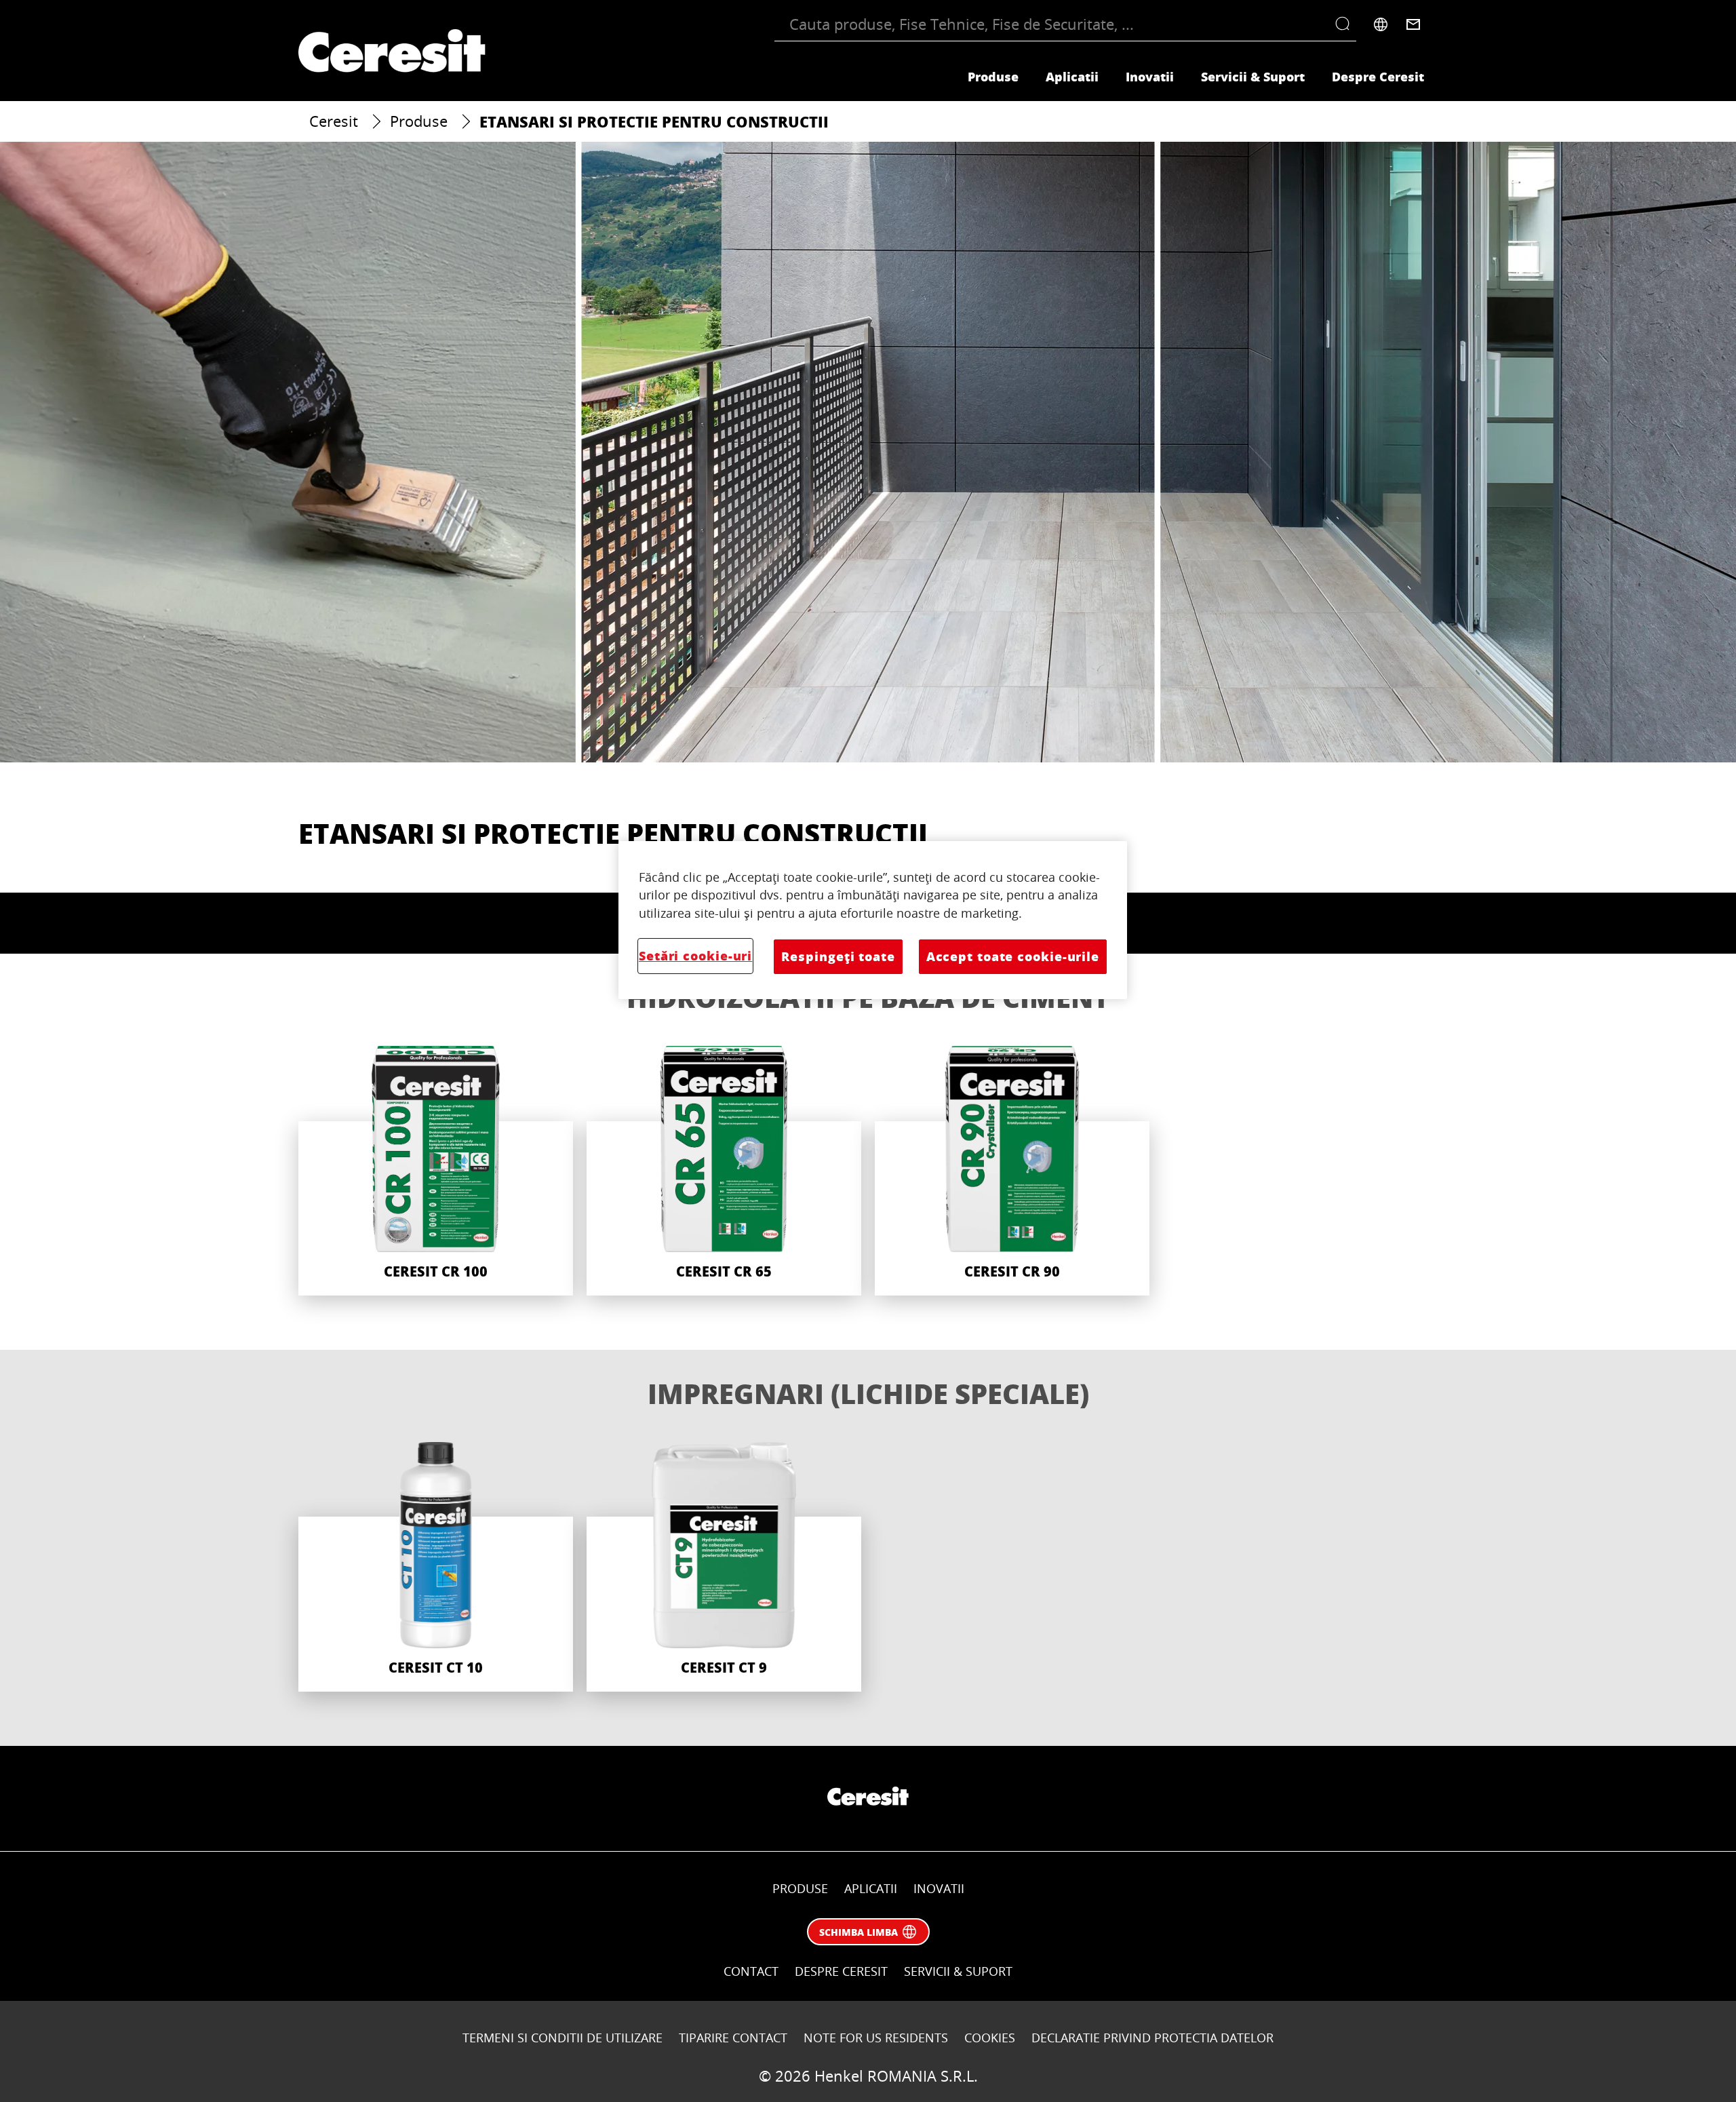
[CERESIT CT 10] (436, 1567)
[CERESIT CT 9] (724, 1567)
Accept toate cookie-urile (1013, 956)
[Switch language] (1381, 24)
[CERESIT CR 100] (436, 1171)
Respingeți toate (838, 956)
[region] (873, 920)
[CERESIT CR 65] (724, 1171)
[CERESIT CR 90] (1012, 1171)
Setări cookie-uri (695, 956)
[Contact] (1413, 24)
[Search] (1346, 24)
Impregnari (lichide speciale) (868, 1393)
